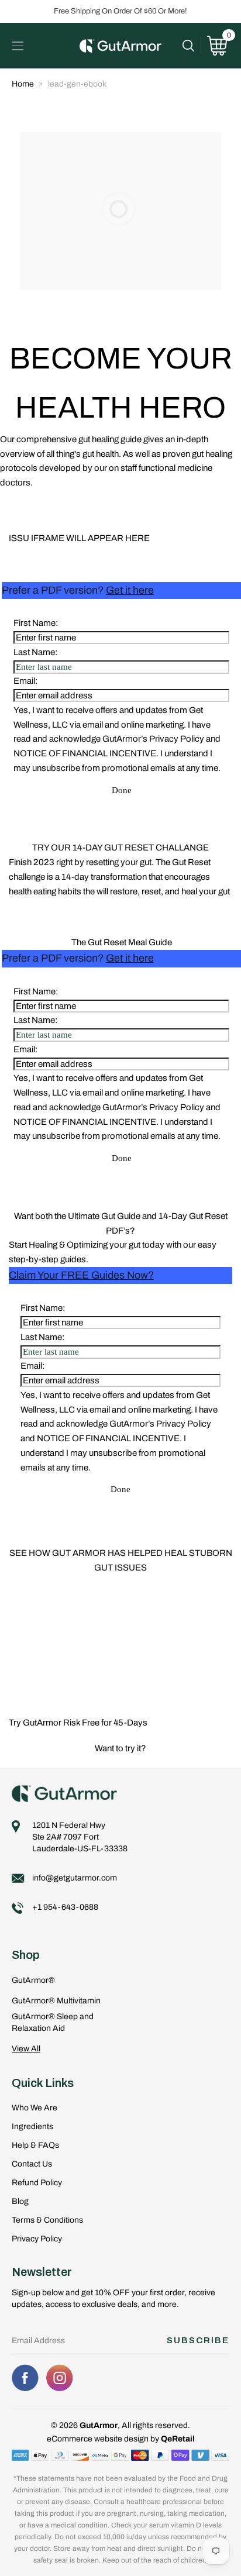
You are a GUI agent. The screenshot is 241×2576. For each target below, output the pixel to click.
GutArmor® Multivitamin (56, 2001)
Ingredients (32, 2126)
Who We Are (35, 2108)
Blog (20, 2201)
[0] (217, 46)
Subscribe (198, 2340)
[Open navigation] (18, 46)
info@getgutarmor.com (75, 1878)
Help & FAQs (35, 2145)
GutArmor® (33, 1980)
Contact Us (32, 2164)
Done (122, 790)
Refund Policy (37, 2183)
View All (26, 2049)
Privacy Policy (37, 2239)
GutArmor (99, 2425)
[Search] (192, 46)
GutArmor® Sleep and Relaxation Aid (53, 2022)
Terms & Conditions (47, 2220)
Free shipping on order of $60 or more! (120, 11)
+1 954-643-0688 (65, 1907)
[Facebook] (25, 2378)
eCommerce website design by (104, 2439)
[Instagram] (60, 2378)
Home (23, 84)
